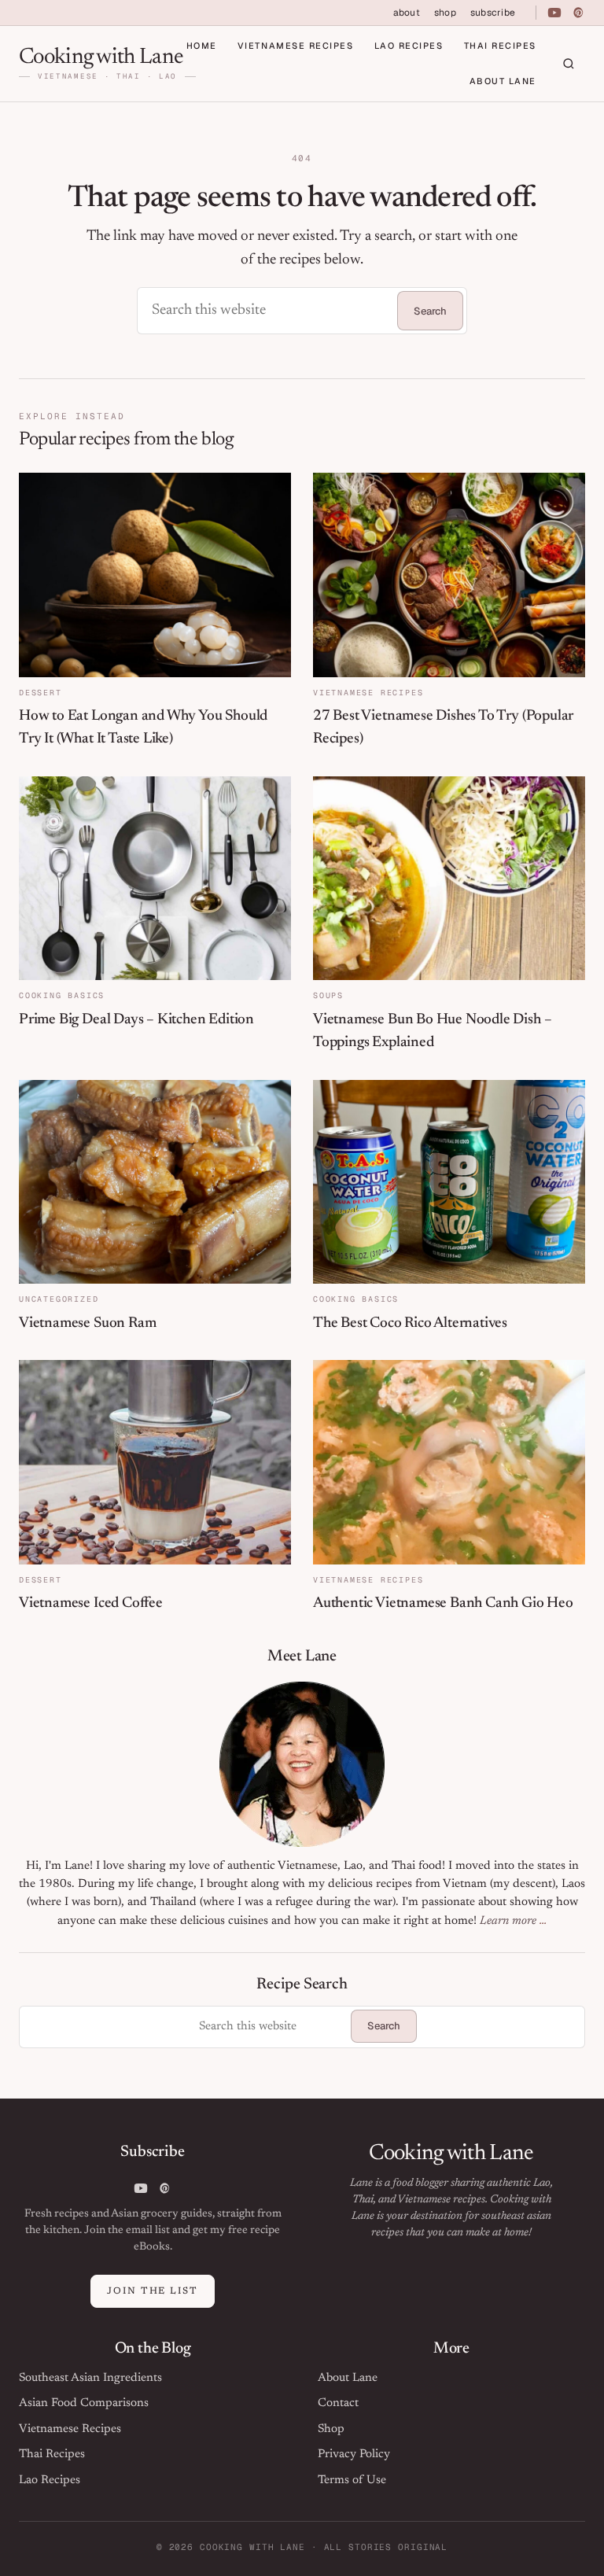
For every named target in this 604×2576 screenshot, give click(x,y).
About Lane (503, 81)
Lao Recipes (409, 46)
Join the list (153, 2291)
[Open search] (569, 64)
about (407, 13)
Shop (331, 2429)
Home (202, 46)
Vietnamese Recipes (296, 46)
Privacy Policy (354, 2454)
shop (445, 13)
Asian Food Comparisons (84, 2403)
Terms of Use (352, 2480)
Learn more (506, 1921)
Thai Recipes (500, 46)
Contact (338, 2403)
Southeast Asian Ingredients (90, 2378)
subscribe (493, 13)
